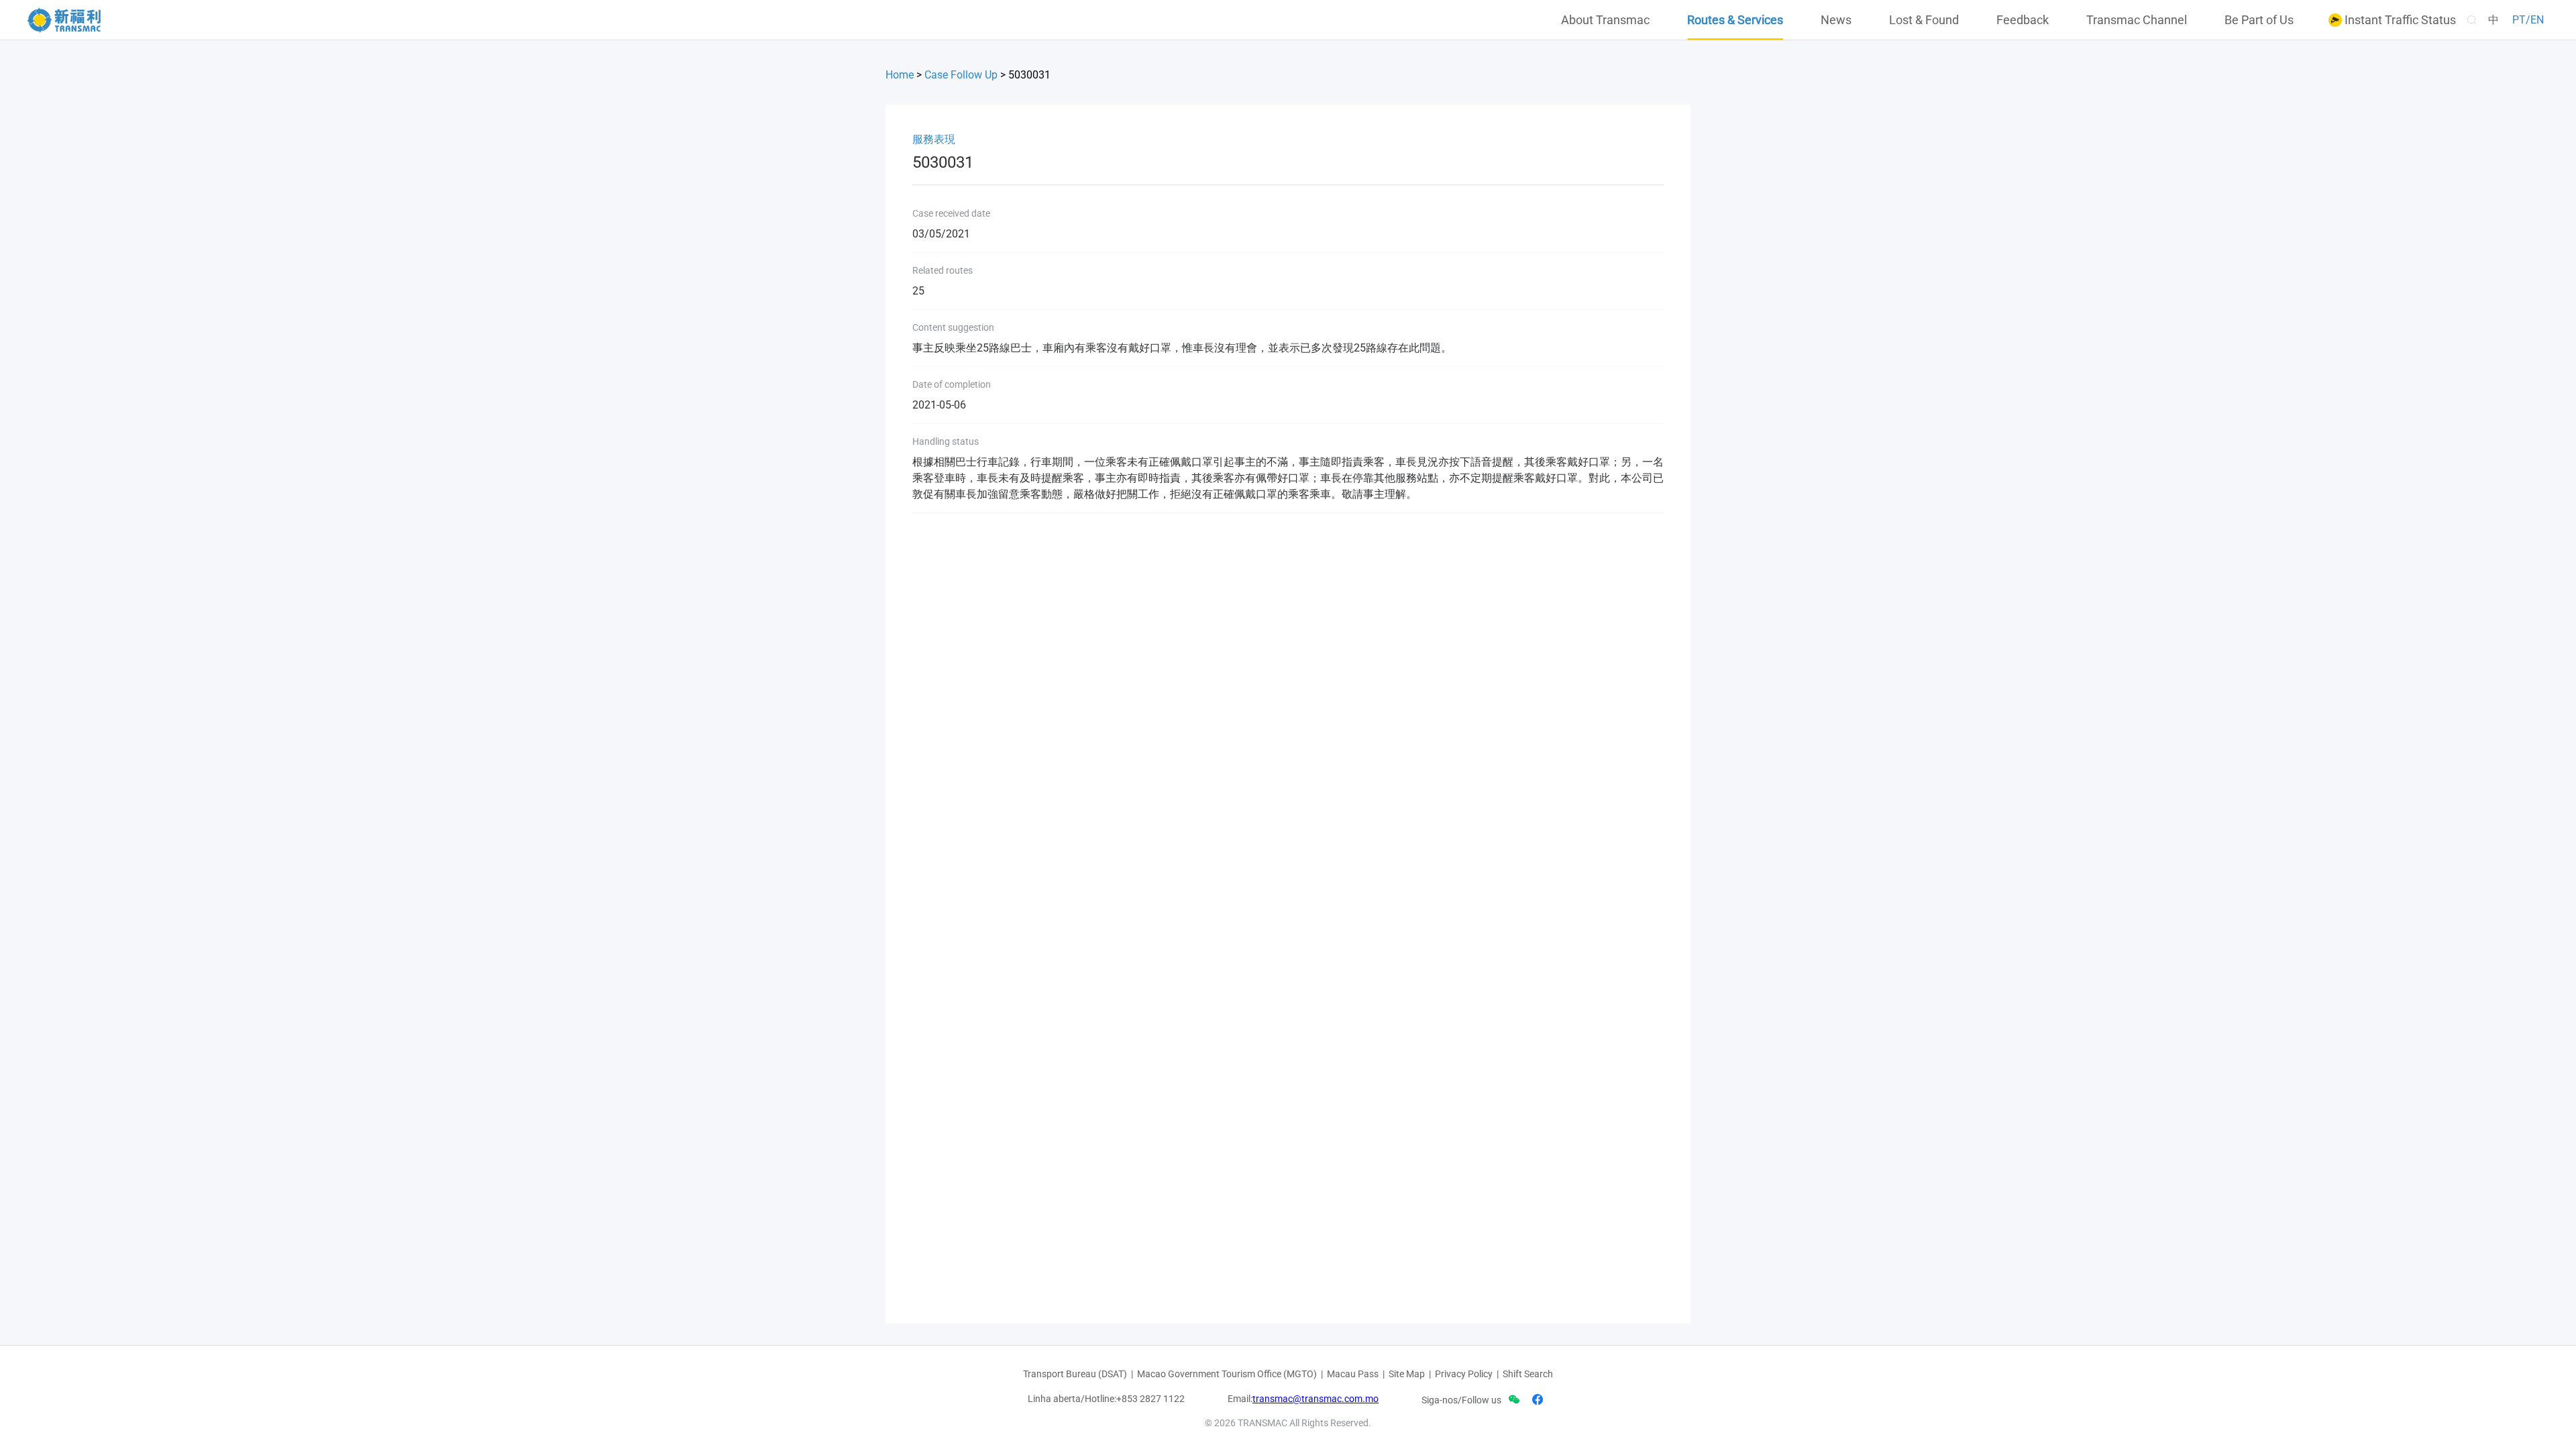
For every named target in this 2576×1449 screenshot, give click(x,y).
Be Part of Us (2259, 20)
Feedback (2023, 20)
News (1836, 20)
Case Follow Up (961, 75)
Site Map (1407, 1374)
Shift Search (1528, 1374)
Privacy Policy (1464, 1374)
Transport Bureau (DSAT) (1075, 1374)
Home (900, 75)
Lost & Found (1924, 20)
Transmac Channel (2137, 20)
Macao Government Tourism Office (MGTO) (1227, 1374)
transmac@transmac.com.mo (1316, 1399)
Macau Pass (1353, 1374)
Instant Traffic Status (2399, 20)
